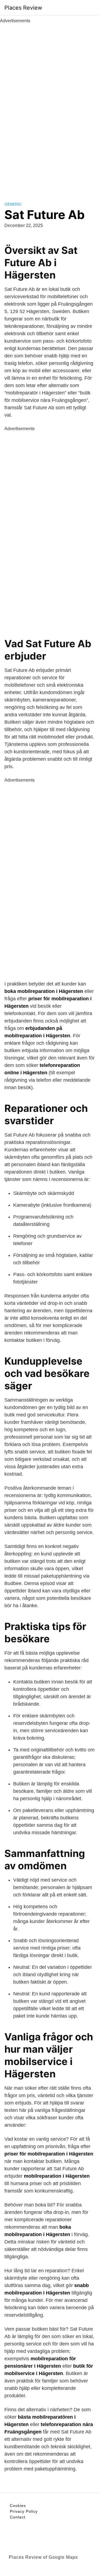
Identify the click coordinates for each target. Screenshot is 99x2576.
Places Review (23, 8)
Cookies (18, 2506)
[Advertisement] (50, 106)
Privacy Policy (24, 2511)
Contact (18, 2517)
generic (13, 204)
